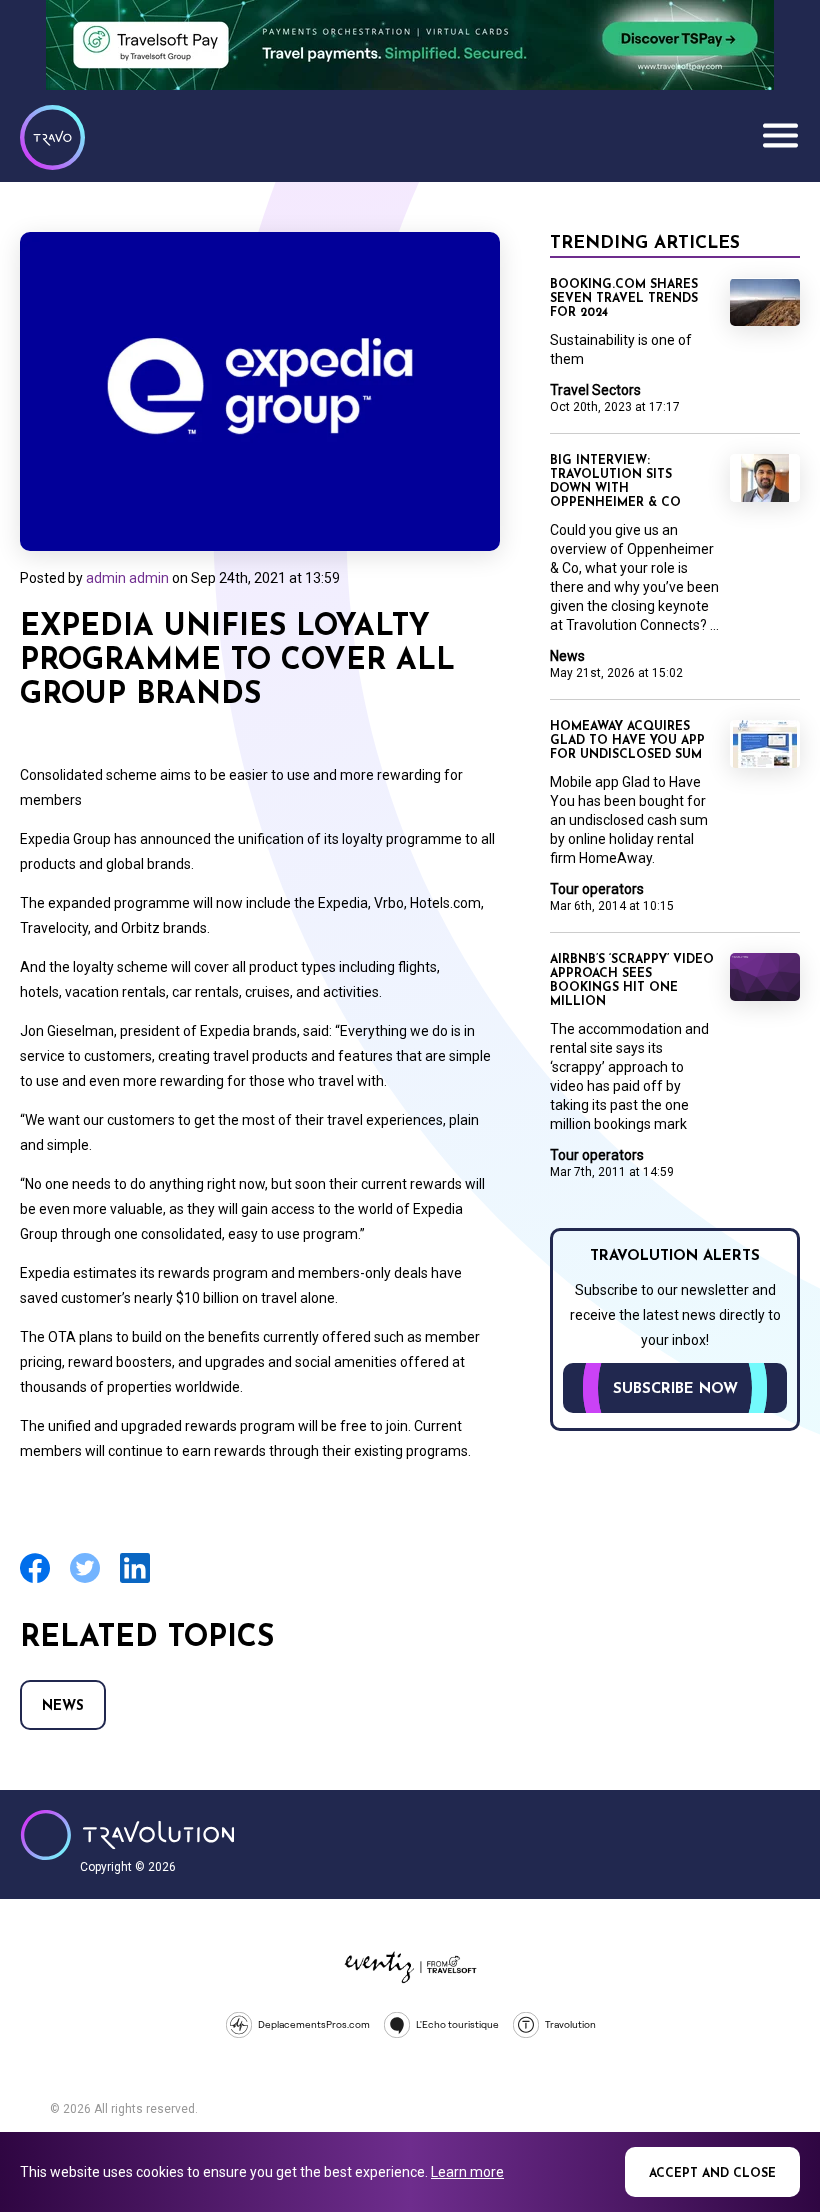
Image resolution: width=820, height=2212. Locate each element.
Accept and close (712, 2174)
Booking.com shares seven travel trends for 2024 (624, 299)
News (63, 1706)
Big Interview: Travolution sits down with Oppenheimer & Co (615, 482)
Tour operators (597, 889)
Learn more (467, 2172)
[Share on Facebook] (35, 1580)
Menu (780, 135)
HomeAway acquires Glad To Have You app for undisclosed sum (627, 741)
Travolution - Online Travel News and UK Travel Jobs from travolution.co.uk (127, 1835)
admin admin (127, 578)
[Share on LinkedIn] (135, 1580)
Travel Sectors (595, 390)
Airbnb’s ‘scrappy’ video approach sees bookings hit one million (632, 981)
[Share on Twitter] (85, 1580)
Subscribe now (675, 1389)
